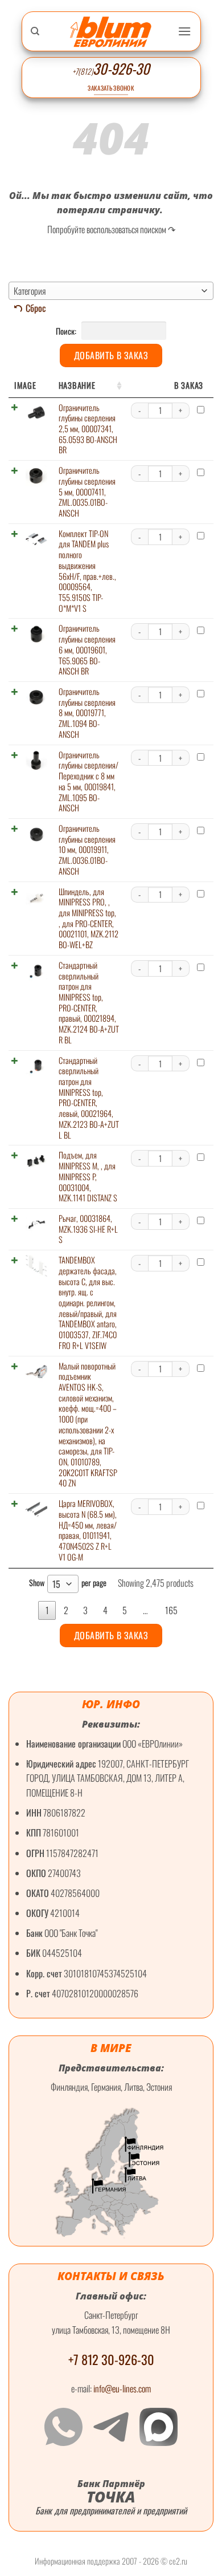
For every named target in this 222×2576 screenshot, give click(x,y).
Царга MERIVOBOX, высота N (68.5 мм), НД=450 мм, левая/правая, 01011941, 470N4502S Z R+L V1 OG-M (88, 1530)
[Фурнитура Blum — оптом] (111, 32)
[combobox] (111, 291)
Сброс (36, 308)
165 (171, 1610)
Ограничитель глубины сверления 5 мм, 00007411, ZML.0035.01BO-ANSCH (87, 491)
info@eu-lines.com (122, 2388)
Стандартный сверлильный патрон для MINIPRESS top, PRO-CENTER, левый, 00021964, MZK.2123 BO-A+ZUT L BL (89, 1098)
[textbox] (111, 291)
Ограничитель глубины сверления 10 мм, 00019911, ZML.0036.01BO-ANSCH (87, 850)
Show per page (68, 1584)
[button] (184, 31)
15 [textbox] (56, 1584)
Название (77, 385)
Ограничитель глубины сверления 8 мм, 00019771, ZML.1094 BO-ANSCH (87, 713)
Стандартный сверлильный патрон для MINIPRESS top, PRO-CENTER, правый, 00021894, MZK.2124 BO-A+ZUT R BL (89, 1002)
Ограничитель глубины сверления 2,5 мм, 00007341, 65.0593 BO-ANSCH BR (88, 429)
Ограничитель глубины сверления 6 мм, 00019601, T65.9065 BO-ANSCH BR (87, 649)
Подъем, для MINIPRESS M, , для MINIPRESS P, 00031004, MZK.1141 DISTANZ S (88, 1176)
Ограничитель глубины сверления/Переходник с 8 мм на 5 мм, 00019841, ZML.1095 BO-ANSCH (89, 781)
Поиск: (67, 331)
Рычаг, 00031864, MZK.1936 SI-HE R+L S (88, 1229)
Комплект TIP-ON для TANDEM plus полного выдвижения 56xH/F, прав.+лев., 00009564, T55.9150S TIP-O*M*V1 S (87, 571)
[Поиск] (35, 31)
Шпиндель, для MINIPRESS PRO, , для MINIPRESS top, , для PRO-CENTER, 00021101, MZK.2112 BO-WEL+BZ (89, 918)
